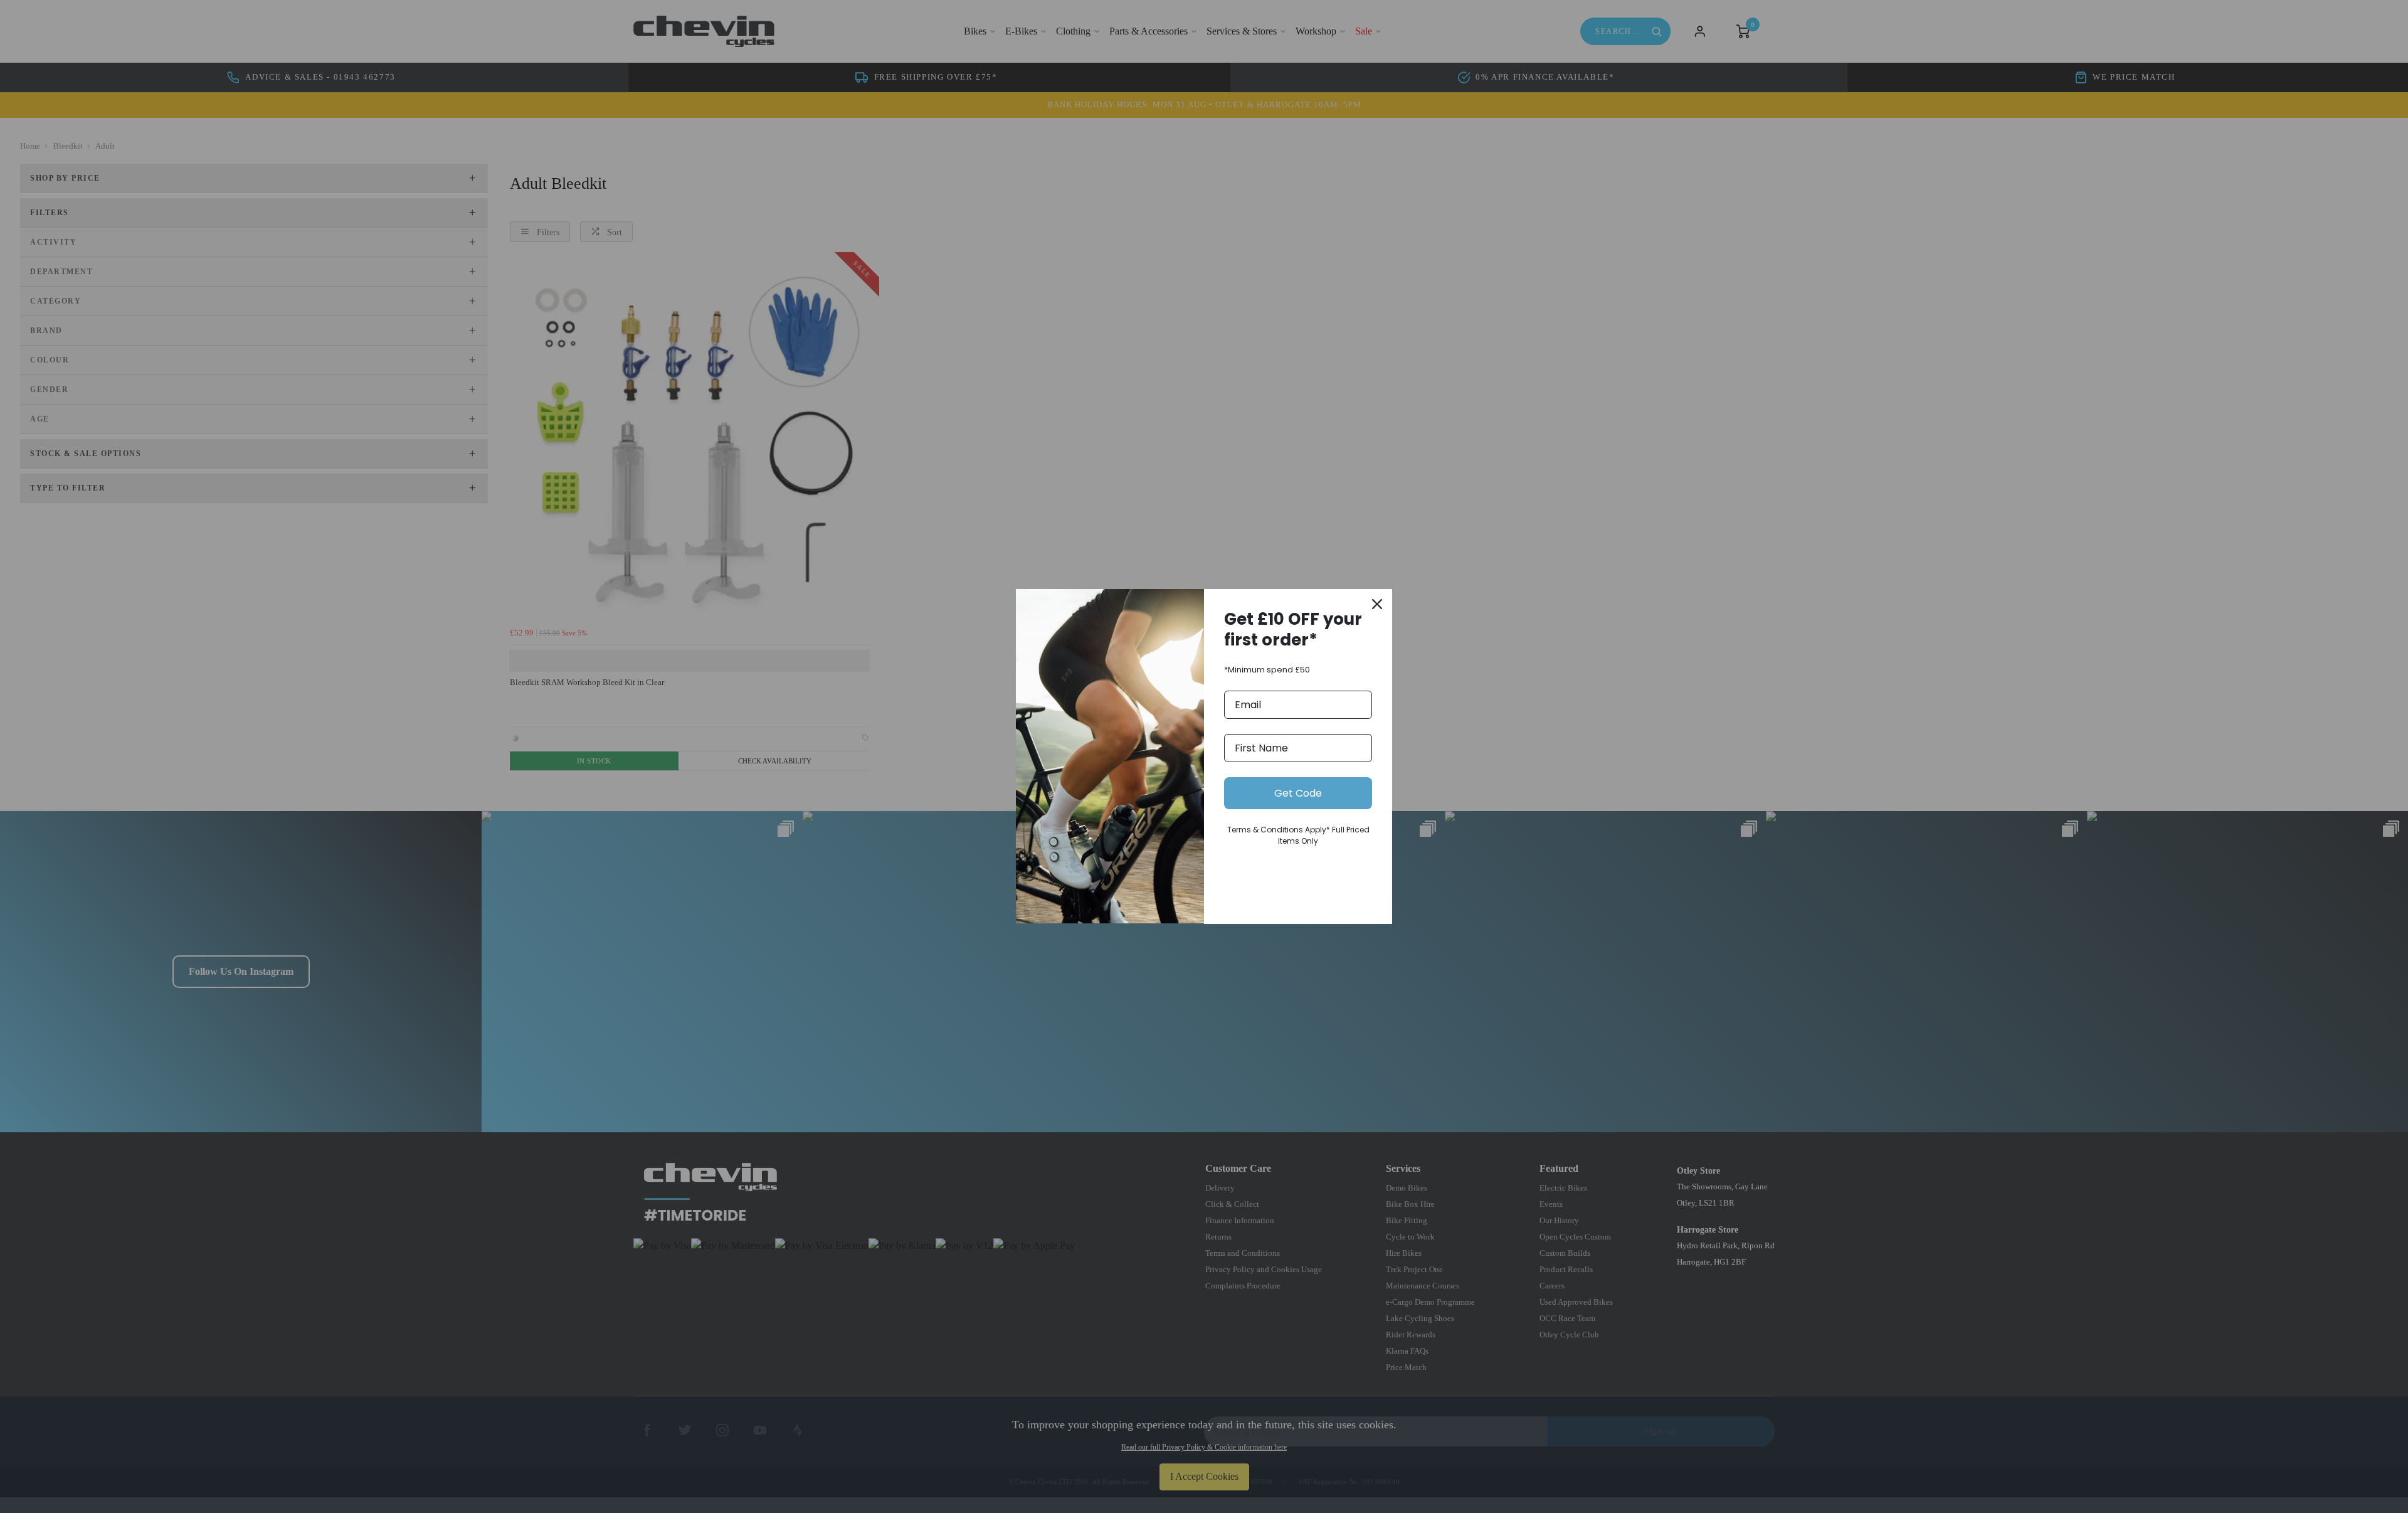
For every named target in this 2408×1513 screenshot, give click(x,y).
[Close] (1377, 604)
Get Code (1298, 793)
